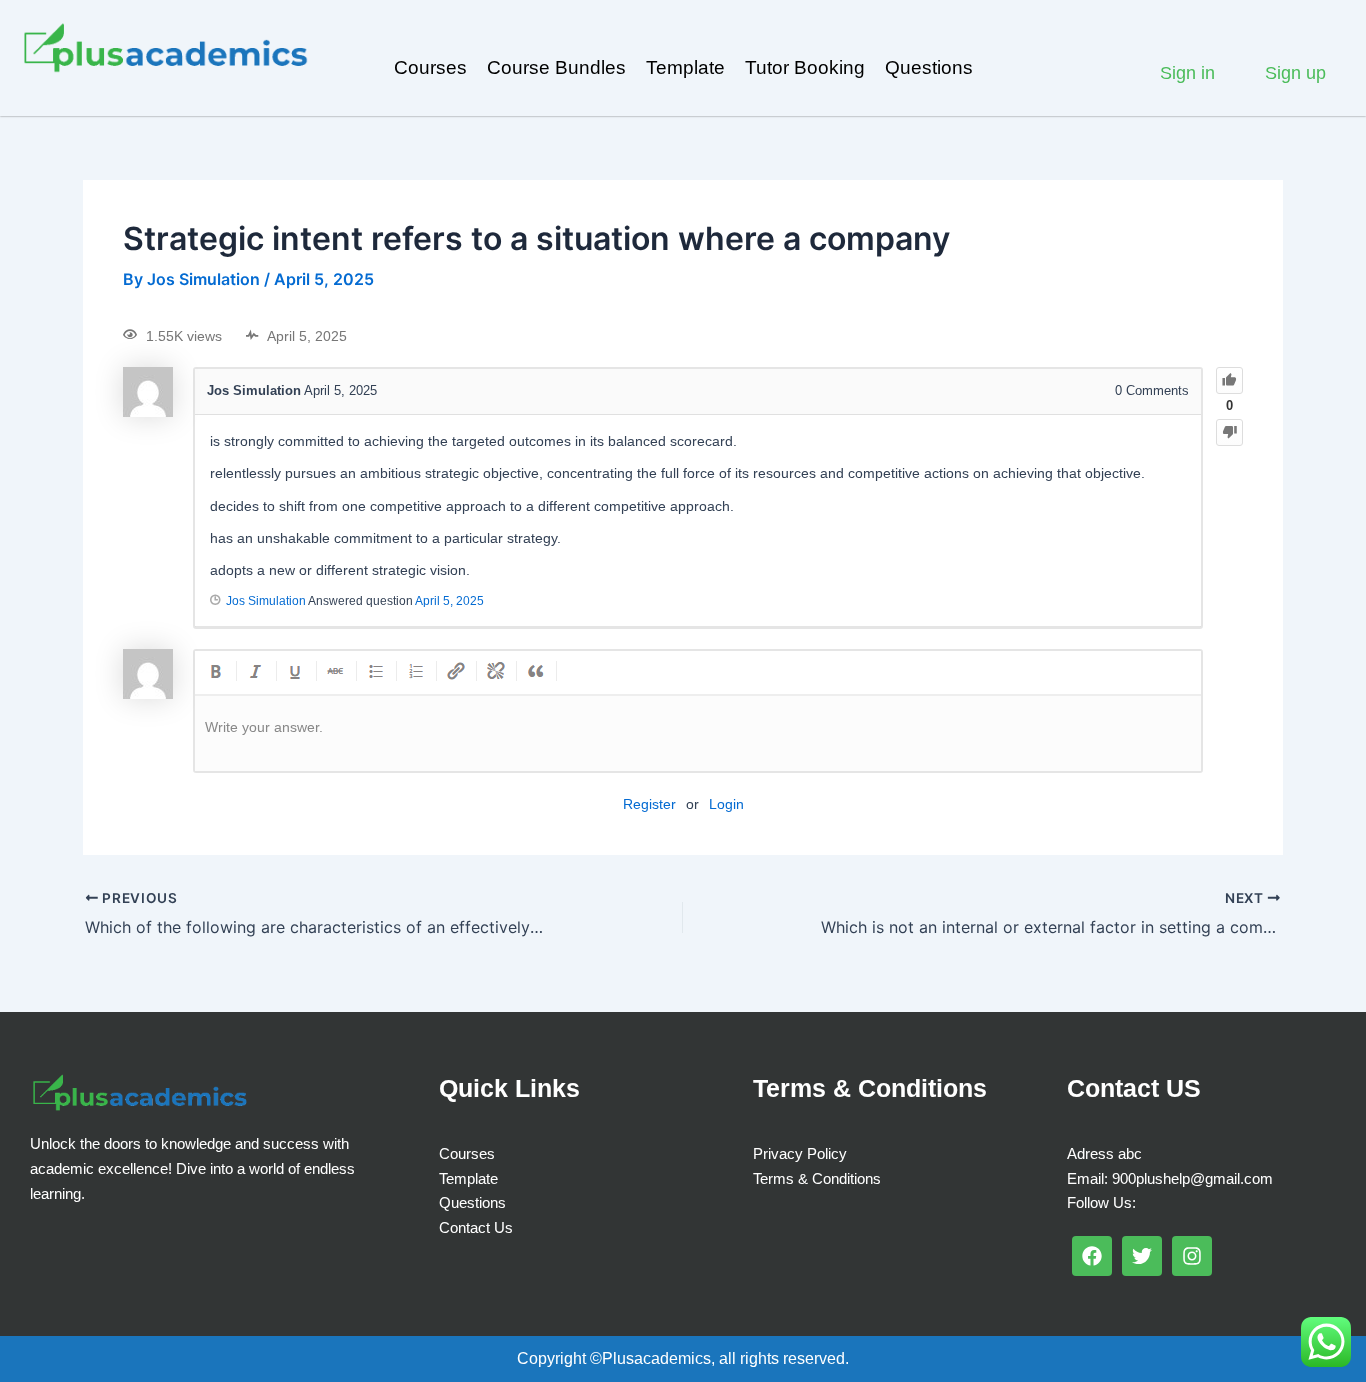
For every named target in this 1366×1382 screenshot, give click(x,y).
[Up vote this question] (1229, 380)
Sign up (1295, 73)
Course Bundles (556, 67)
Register (649, 804)
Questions (929, 67)
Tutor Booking (805, 67)
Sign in (1187, 73)
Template (685, 67)
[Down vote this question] (1229, 432)
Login (726, 804)
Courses (430, 67)
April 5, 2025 (449, 601)
